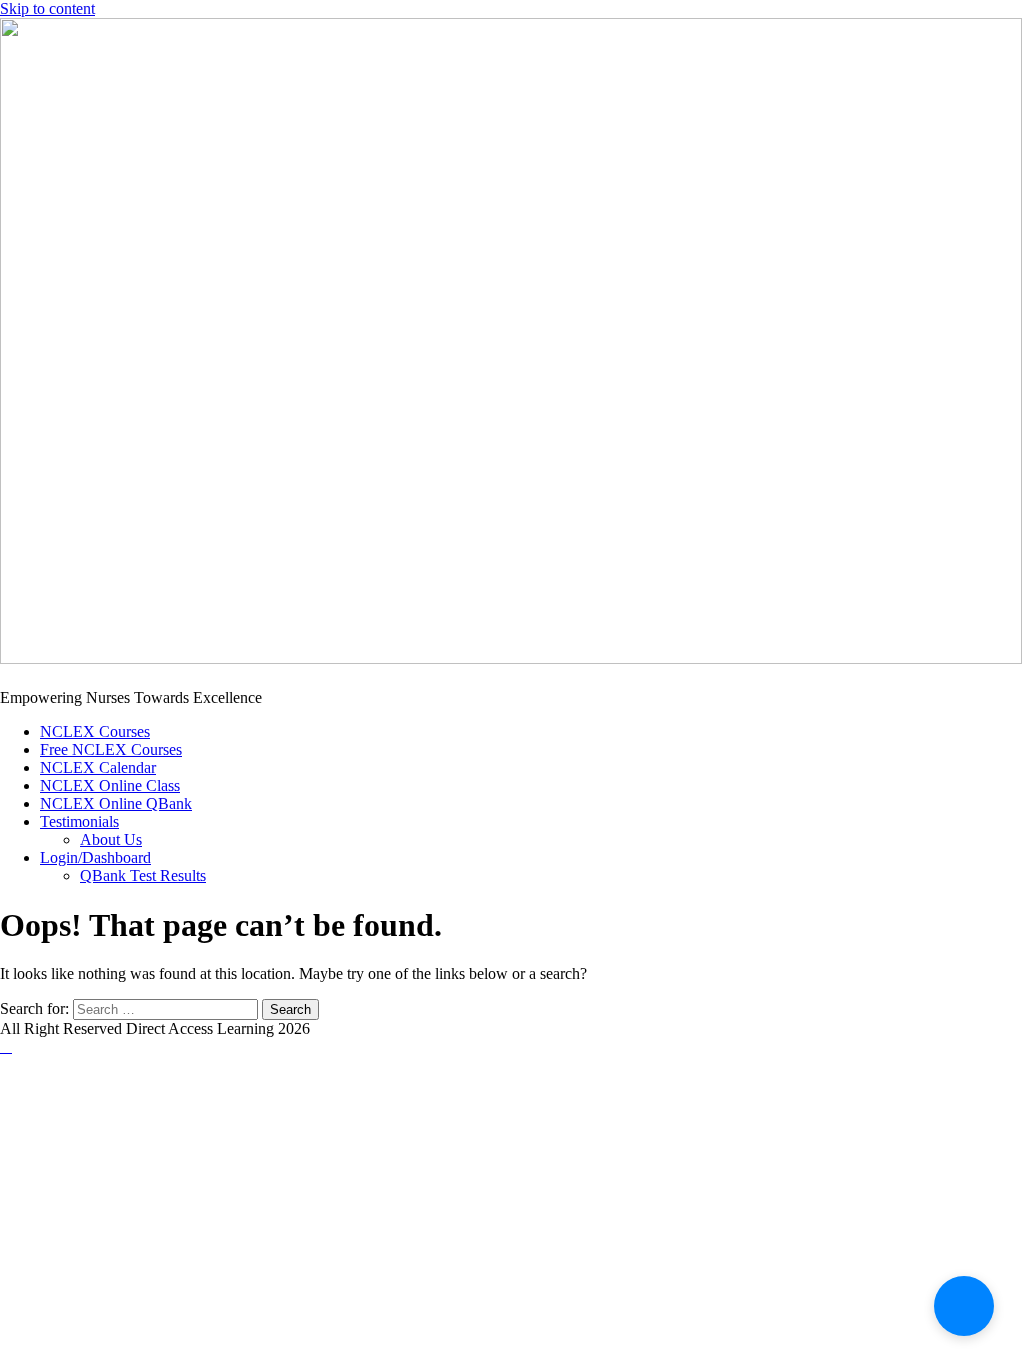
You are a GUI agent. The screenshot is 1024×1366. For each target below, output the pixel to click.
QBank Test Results (143, 875)
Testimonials (79, 821)
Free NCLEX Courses (111, 749)
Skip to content (47, 8)
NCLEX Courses (95, 731)
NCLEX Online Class (110, 785)
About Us (111, 839)
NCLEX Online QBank (116, 803)
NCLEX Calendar (98, 767)
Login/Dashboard (95, 857)
